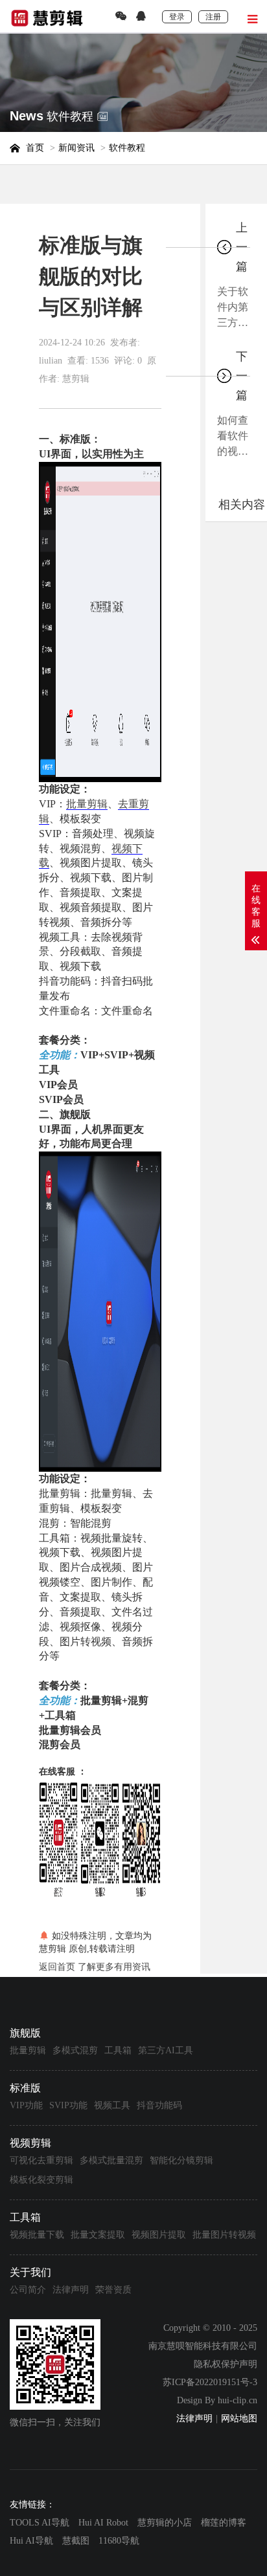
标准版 (25, 2088)
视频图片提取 (159, 2235)
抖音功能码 (159, 2105)
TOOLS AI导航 (40, 2523)
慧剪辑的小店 (165, 2523)
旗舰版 (25, 2033)
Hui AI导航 (31, 2541)
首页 (35, 148)
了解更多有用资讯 (114, 1967)
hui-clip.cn (238, 2400)
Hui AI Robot (103, 2523)
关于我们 (30, 2272)
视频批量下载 (37, 2235)
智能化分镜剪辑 (181, 2160)
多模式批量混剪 (111, 2160)
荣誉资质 (113, 2290)
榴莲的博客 (224, 2523)
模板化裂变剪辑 (41, 2180)
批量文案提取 (98, 2235)
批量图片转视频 (224, 2235)
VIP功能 (26, 2105)
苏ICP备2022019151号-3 (210, 2382)
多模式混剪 (75, 2050)
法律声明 (71, 2290)
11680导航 (119, 2541)
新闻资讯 (76, 148)
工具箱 (118, 2050)
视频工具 (112, 2105)
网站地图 (239, 2418)
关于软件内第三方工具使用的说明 (233, 308)
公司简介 (28, 2290)
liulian (51, 361)
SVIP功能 (68, 2105)
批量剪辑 (87, 804)
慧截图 (76, 2541)
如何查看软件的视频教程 (233, 437)
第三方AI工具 (166, 2050)
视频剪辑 (30, 2143)
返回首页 (57, 1967)
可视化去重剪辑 (41, 2160)
